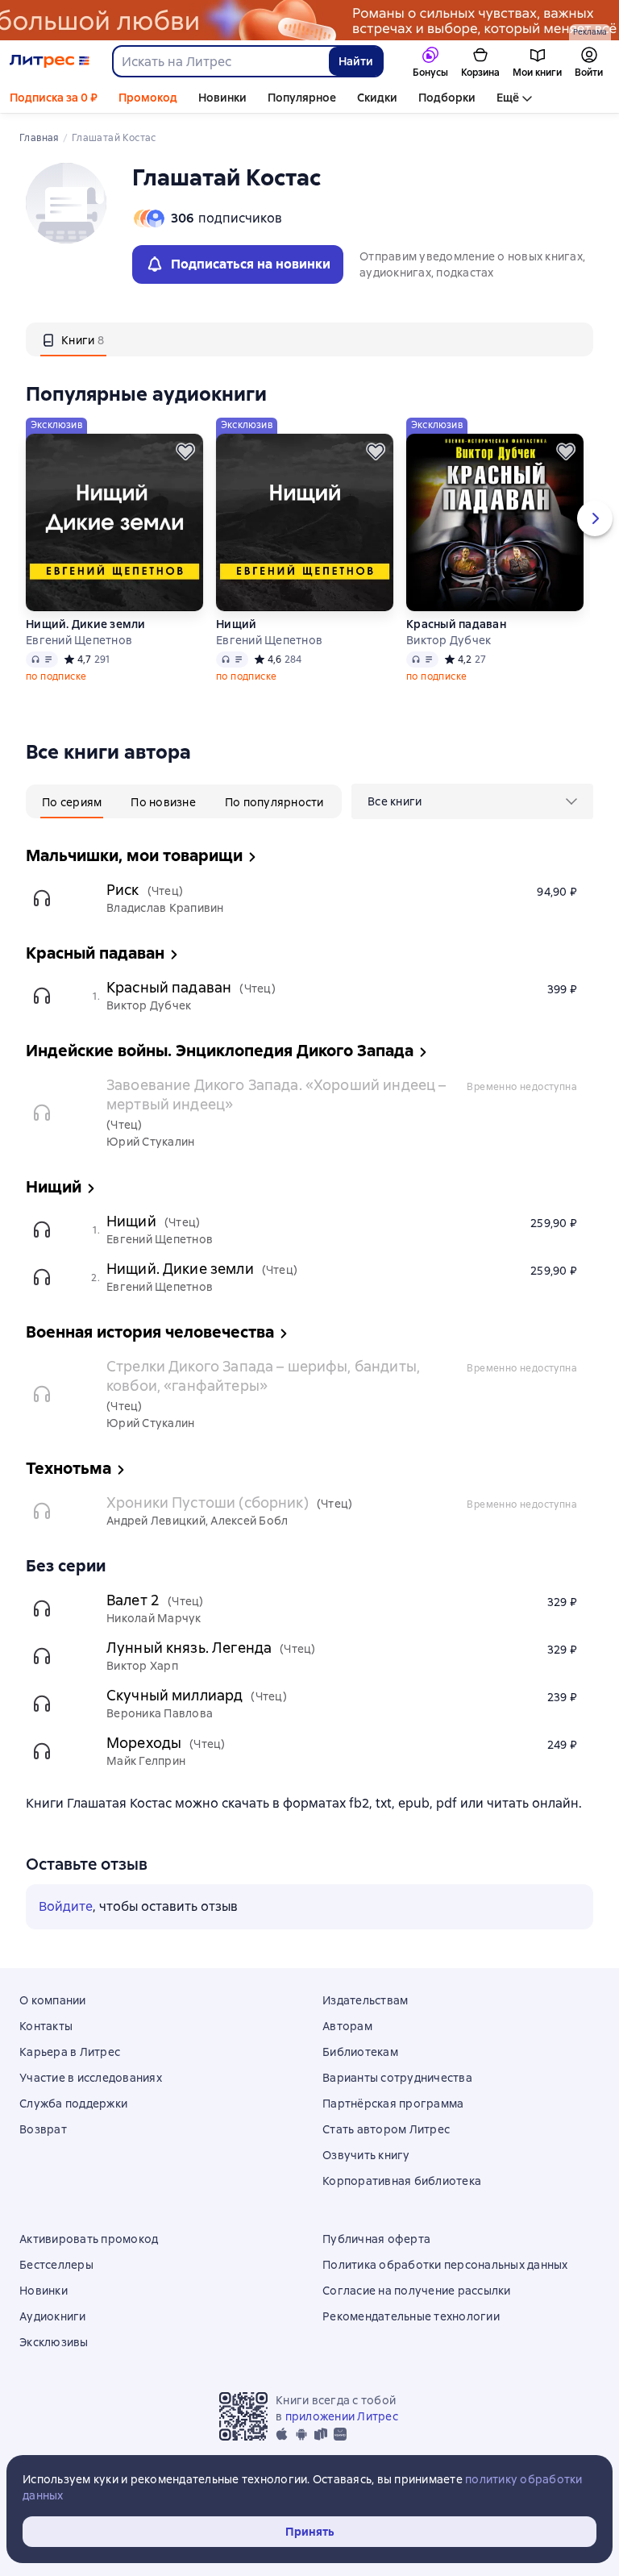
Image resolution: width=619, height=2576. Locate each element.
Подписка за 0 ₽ (54, 98)
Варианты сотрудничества (397, 2078)
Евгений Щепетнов (79, 640)
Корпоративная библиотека (402, 2181)
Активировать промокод (89, 2239)
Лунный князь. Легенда (189, 1648)
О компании (53, 2000)
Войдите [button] (66, 1906)
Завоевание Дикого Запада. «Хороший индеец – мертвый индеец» (276, 1094)
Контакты (46, 2026)
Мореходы (144, 1743)
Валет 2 (133, 1600)
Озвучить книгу (366, 2155)
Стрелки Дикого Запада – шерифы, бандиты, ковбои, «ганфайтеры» (263, 1376)
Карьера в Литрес (70, 2052)
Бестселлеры (56, 2265)
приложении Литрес (342, 2416)
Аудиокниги (53, 2316)
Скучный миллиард (174, 1695)
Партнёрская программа (393, 2104)
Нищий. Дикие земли (86, 624)
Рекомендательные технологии (411, 2316)
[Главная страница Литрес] (50, 61)
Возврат (43, 2129)
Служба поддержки (73, 2104)
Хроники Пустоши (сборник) (208, 1502)
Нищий (236, 624)
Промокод (148, 98)
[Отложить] (185, 452)
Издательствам (365, 2000)
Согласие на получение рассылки (417, 2291)
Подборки (447, 98)
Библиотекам (360, 2052)
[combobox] (220, 61)
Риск (123, 890)
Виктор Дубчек (449, 640)
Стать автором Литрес (386, 2129)
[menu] (472, 801)
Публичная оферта (376, 2239)
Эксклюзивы (54, 2342)
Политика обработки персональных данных (445, 2265)
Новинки (222, 98)
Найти (356, 61)
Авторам (347, 2026)
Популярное (302, 98)
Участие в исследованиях (91, 2078)
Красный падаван (456, 624)
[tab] (73, 339)
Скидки (377, 98)
